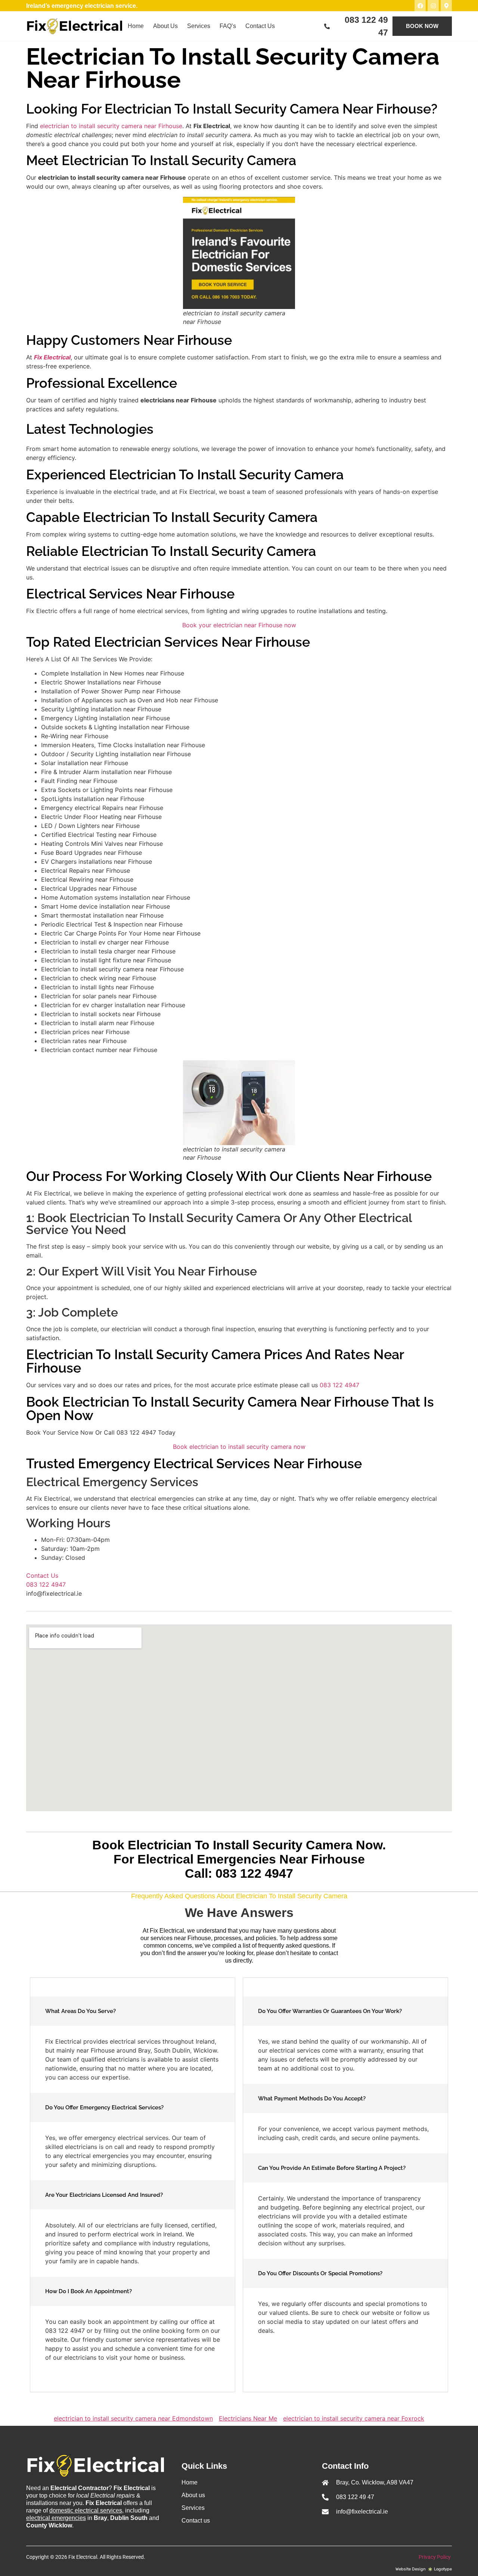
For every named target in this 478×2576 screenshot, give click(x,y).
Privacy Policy (435, 2557)
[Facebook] (420, 6)
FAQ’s (228, 26)
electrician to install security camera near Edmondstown (133, 2418)
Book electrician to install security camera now (239, 1447)
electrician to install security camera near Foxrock (354, 2418)
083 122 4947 (339, 1385)
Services (199, 26)
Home (136, 26)
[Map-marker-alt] (446, 6)
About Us (165, 26)
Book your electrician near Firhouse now (239, 625)
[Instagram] (433, 6)
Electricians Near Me (248, 2418)
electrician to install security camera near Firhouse (111, 126)
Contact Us (260, 26)
